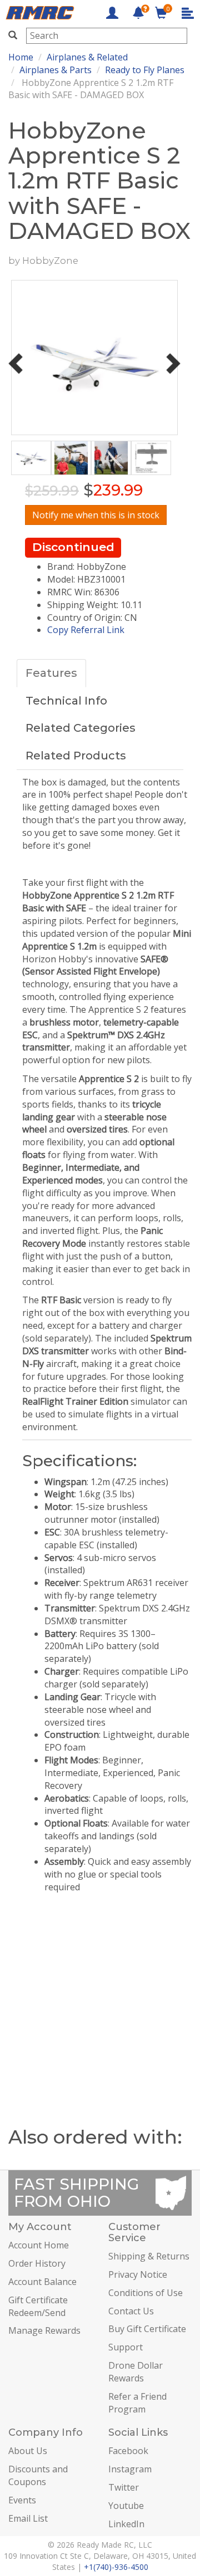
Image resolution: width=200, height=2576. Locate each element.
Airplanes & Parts (56, 70)
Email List (28, 2518)
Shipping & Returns (149, 2256)
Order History (37, 2263)
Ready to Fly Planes (145, 70)
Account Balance (42, 2282)
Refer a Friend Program (137, 2403)
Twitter (124, 2487)
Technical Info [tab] (66, 701)
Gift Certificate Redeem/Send (38, 2306)
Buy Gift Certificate (147, 2329)
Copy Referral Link (86, 630)
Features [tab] (51, 673)
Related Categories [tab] (81, 728)
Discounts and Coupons (38, 2475)
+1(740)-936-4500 (116, 2567)
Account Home (39, 2245)
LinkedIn (126, 2524)
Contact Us (131, 2311)
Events (22, 2500)
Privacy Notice (138, 2274)
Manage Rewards (44, 2330)
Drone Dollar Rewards (136, 2372)
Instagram (130, 2469)
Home (21, 57)
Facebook (128, 2451)
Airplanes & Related (87, 57)
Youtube (126, 2506)
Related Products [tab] (76, 756)
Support (126, 2347)
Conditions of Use (146, 2293)
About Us (28, 2451)
